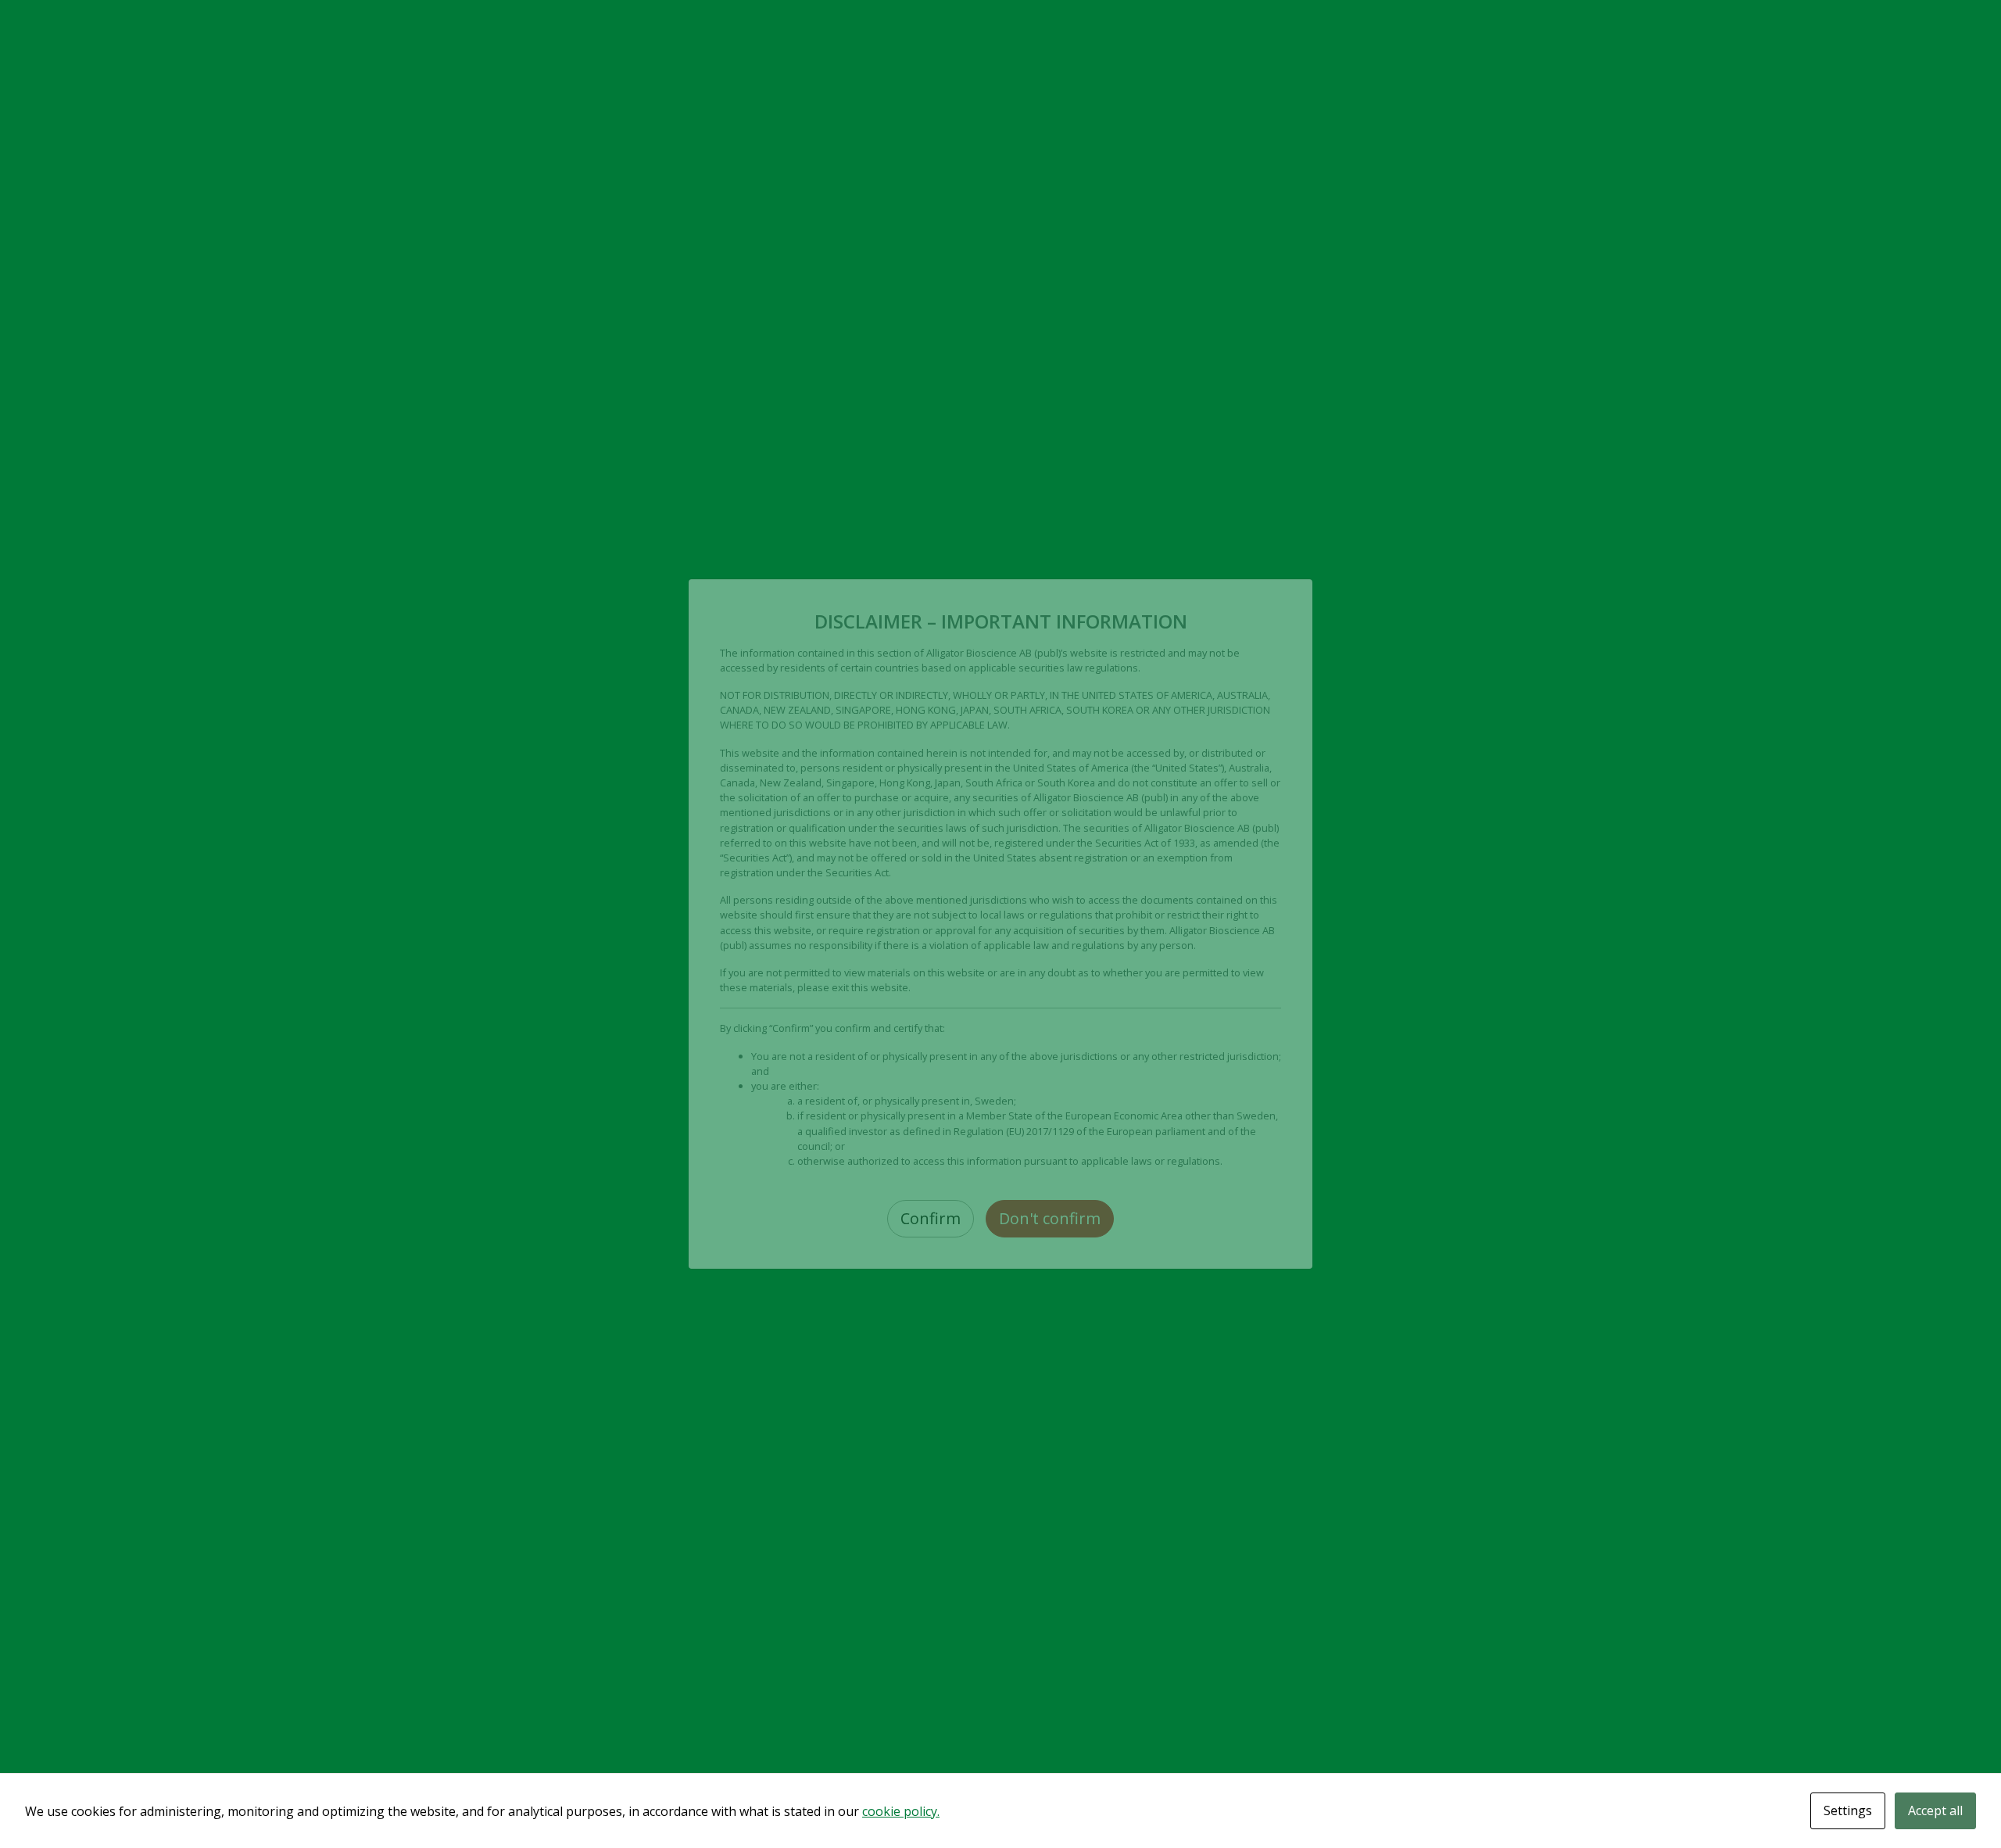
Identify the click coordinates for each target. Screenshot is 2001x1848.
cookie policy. (901, 1811)
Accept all (1935, 1810)
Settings (1848, 1810)
